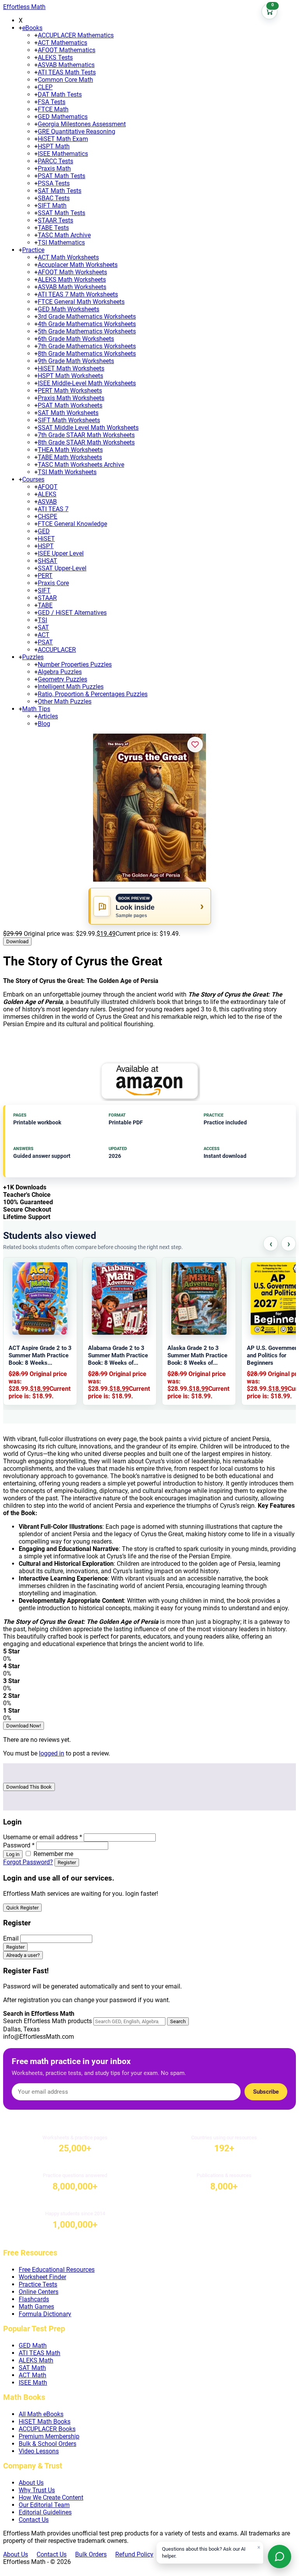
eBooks (32, 28)
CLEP (45, 87)
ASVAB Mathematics (66, 65)
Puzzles (33, 657)
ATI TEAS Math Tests (67, 72)
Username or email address (43, 1837)
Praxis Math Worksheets (71, 398)
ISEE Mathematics (63, 154)
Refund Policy (134, 2554)
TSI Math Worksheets (67, 472)
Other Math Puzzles (65, 701)
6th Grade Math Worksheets (76, 339)
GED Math (33, 2346)
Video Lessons (39, 2451)
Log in (13, 1854)
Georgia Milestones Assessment (82, 124)
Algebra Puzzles (60, 672)
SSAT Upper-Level (62, 568)
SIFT (44, 590)
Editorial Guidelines (45, 2512)
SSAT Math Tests (62, 213)
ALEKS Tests (55, 57)
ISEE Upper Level (61, 553)
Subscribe (266, 2092)
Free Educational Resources (57, 2270)
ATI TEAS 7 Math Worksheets (78, 294)
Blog (44, 724)
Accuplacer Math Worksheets (78, 265)
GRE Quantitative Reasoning (77, 131)
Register (67, 1862)
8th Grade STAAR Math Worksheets (86, 442)
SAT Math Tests (60, 191)
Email (11, 1938)
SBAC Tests (54, 198)
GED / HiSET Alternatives (72, 613)
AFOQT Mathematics (67, 50)
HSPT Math (54, 146)
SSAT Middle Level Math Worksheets (88, 428)
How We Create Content (51, 2497)
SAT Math (32, 2368)
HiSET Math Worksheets (71, 368)
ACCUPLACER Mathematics (76, 35)
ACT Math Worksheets (68, 257)
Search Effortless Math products (47, 2021)
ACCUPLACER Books (47, 2429)
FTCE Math (53, 109)
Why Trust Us (37, 2490)
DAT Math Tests (60, 94)
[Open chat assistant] (280, 2557)
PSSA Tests (54, 183)
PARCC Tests (55, 161)
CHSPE (47, 516)
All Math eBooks (41, 2414)
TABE (45, 605)
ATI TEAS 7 (53, 509)
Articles (48, 716)
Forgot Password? (28, 1862)
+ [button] (20, 28)
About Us (31, 2483)
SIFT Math (52, 206)
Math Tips (36, 709)
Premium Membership (49, 2436)
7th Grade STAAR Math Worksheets (86, 435)
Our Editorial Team (44, 2505)
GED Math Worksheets (69, 309)
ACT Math (33, 2375)
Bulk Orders (91, 2554)
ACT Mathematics (62, 43)
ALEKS (47, 494)
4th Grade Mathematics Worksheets (87, 324)
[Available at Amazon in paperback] (149, 1081)
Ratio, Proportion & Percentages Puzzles (93, 694)
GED (44, 531)
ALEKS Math (36, 2360)
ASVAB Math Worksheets (72, 287)
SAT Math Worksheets (68, 413)
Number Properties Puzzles (75, 664)
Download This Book (29, 1787)
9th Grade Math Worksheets (76, 361)
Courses (33, 479)
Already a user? (23, 1955)
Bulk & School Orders (47, 2444)
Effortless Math (24, 7)
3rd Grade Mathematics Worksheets (87, 317)
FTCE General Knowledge (72, 524)
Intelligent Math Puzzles (71, 687)
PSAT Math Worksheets (70, 405)
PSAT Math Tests (62, 176)
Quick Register (22, 1908)
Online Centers (39, 2292)
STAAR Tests (55, 220)
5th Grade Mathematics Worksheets (87, 331)
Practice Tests (38, 2284)
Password (19, 1845)
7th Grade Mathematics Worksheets (87, 346)
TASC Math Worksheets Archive (81, 465)
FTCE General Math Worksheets (81, 302)
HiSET (46, 539)
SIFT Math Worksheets (69, 420)
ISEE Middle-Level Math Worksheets (87, 383)
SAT (43, 627)
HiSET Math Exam (63, 139)
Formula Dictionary (45, 2314)
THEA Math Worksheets (70, 450)
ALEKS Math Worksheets (72, 280)
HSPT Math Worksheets (70, 376)
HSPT (46, 546)
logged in (52, 1753)
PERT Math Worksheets (70, 391)
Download (17, 941)
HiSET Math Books (45, 2422)
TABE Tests (53, 228)
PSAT (45, 642)
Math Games (36, 2307)
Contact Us (34, 2520)
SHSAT (47, 561)
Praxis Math (54, 168)
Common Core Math (65, 80)
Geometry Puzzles (62, 679)
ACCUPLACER (57, 650)
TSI (42, 620)
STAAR (47, 598)
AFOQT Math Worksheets (72, 272)
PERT (45, 576)
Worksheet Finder (42, 2277)
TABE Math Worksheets (70, 457)
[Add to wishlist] (195, 745)
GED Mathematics (63, 117)
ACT (44, 635)
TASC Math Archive (64, 235)
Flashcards (34, 2299)
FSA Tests (52, 102)
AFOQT (48, 487)
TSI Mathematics (61, 243)
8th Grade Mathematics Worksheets (87, 354)
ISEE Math (33, 2383)
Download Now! (24, 1726)
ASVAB (47, 502)
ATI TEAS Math (40, 2353)
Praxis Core (53, 583)
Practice (33, 250)
